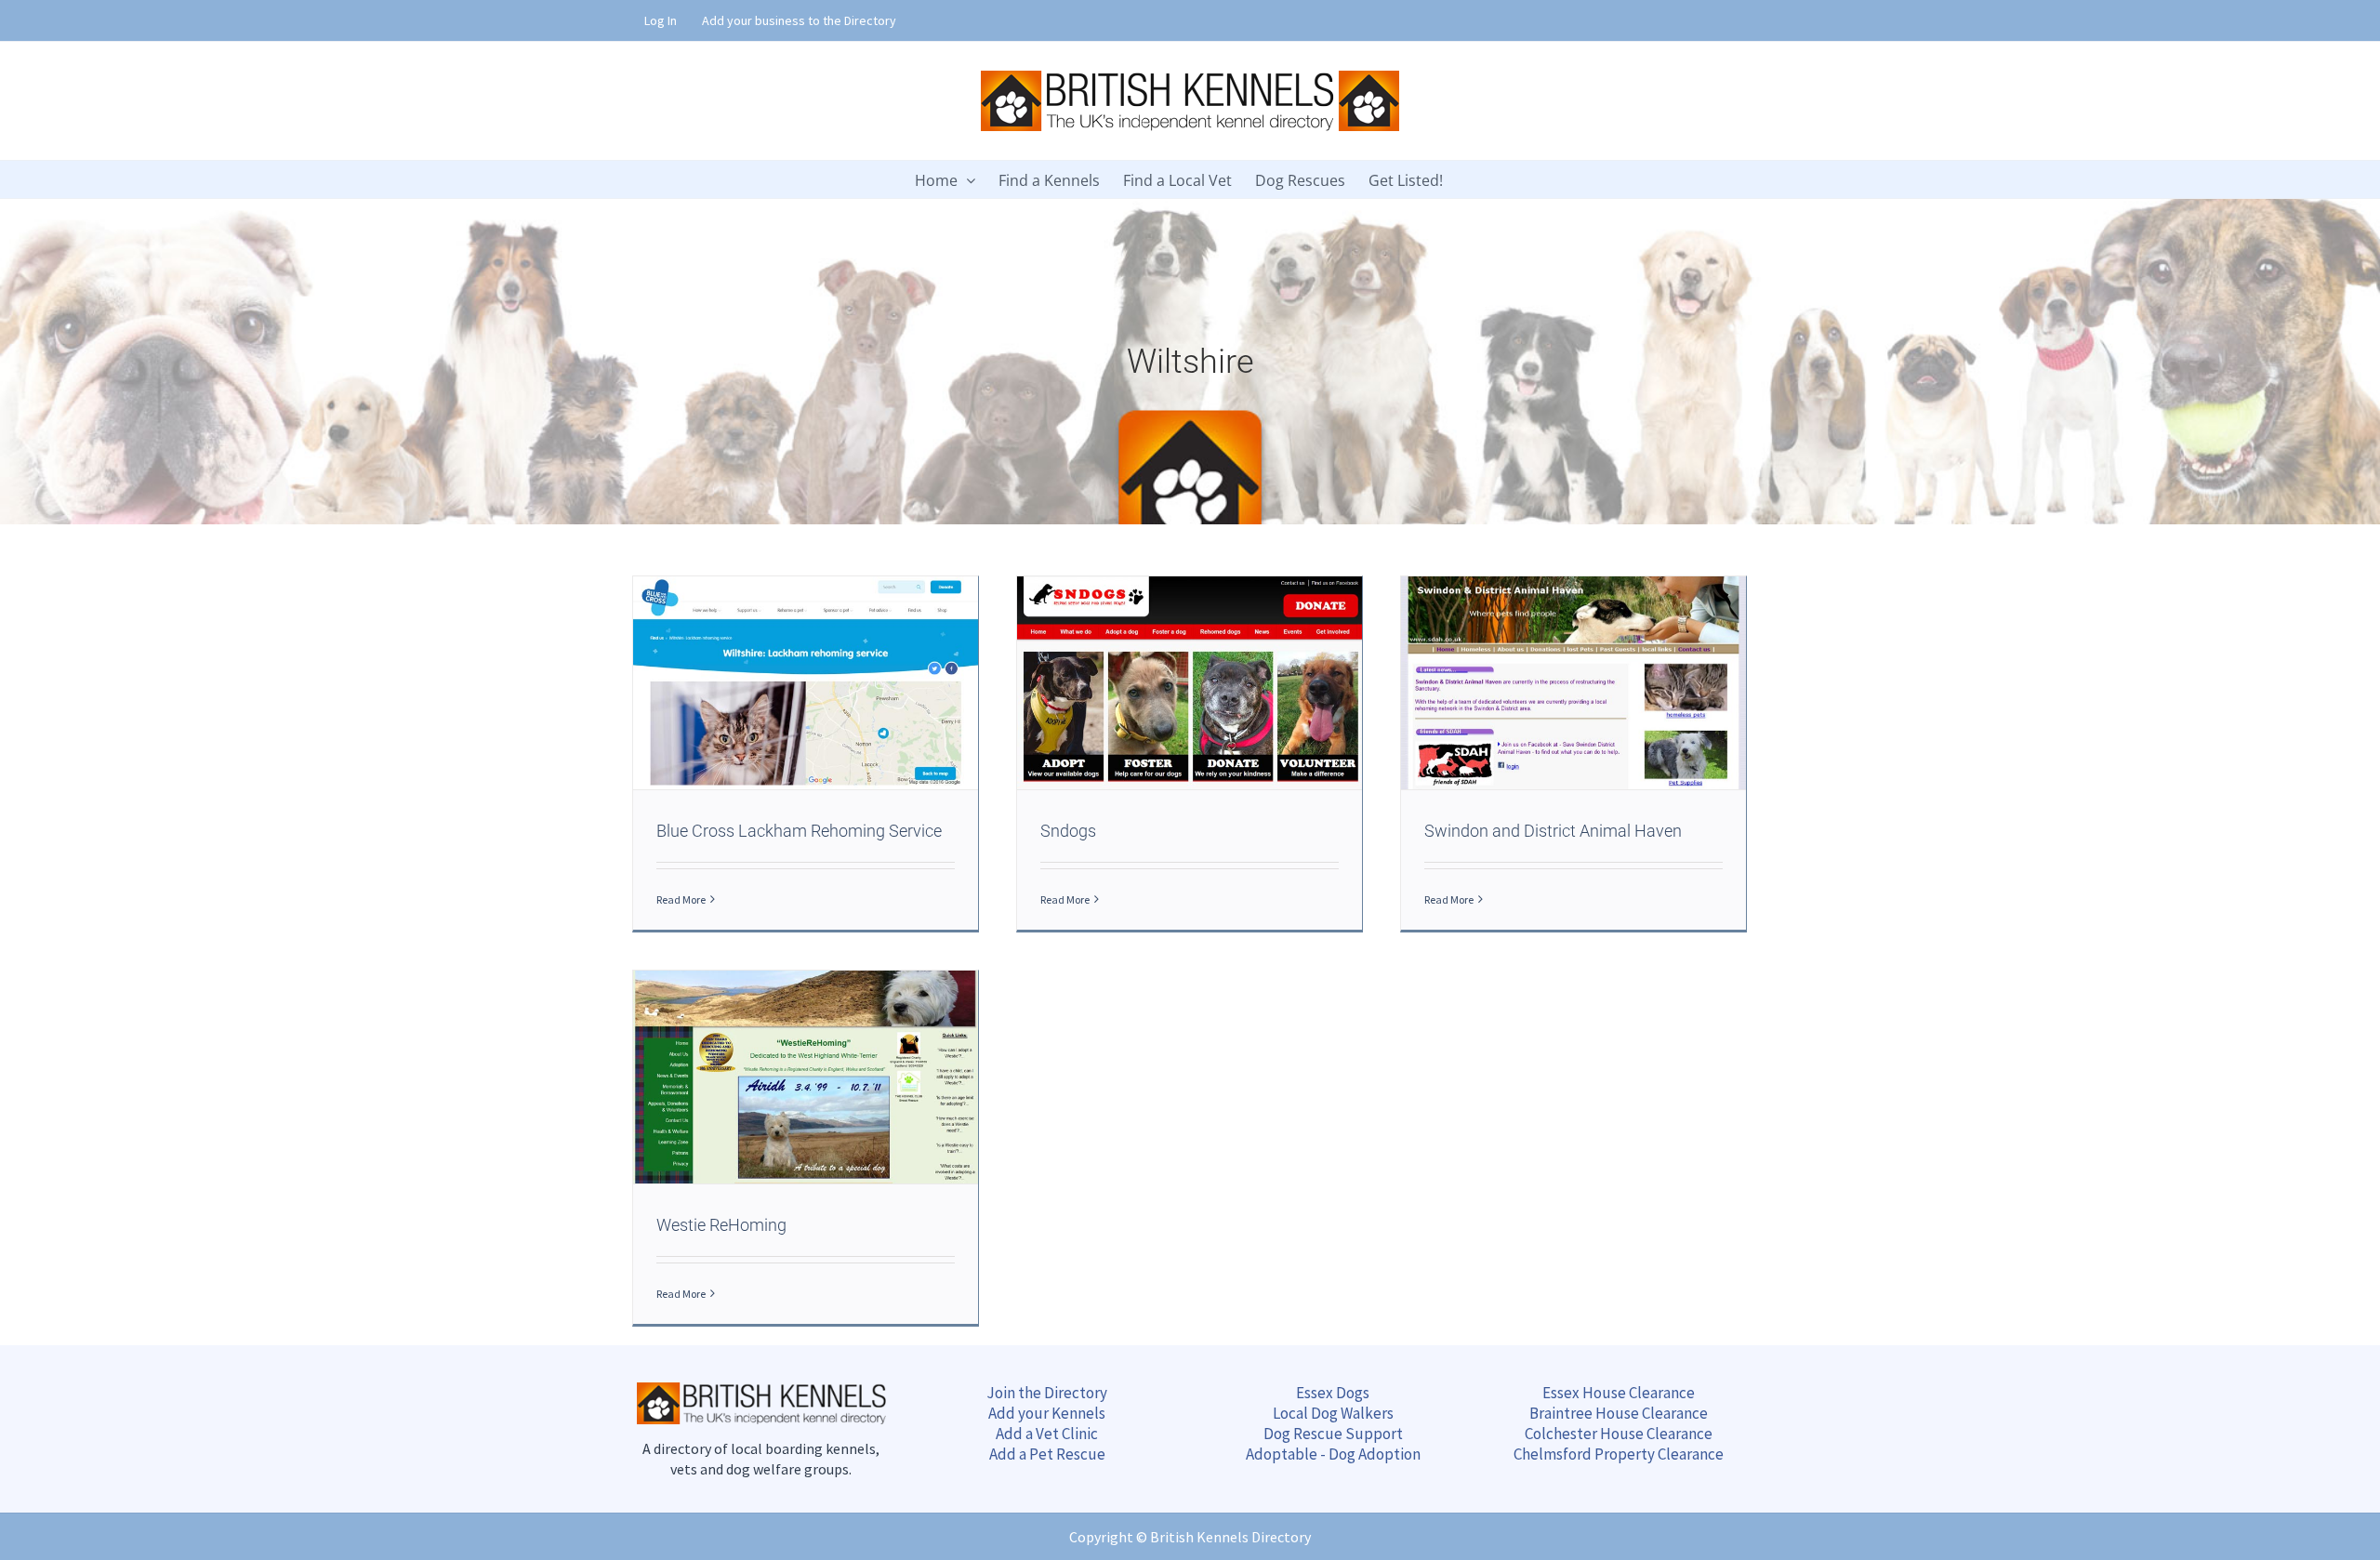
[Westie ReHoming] (806, 1077)
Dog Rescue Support (1333, 1434)
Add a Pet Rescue (1047, 1454)
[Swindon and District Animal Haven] (1573, 683)
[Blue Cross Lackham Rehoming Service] (806, 683)
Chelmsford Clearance (1619, 1454)
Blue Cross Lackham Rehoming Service (799, 831)
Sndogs (1068, 831)
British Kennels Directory (1230, 1537)
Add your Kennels (1047, 1413)
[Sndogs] (1190, 683)
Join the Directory (1047, 1393)
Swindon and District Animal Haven (1553, 831)
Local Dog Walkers (1333, 1413)
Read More (681, 899)
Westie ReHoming (721, 1225)
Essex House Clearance (1619, 1393)
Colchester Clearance (1619, 1434)
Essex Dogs (1333, 1393)
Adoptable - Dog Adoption (1333, 1454)
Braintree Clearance (1619, 1413)
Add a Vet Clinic (1047, 1434)
